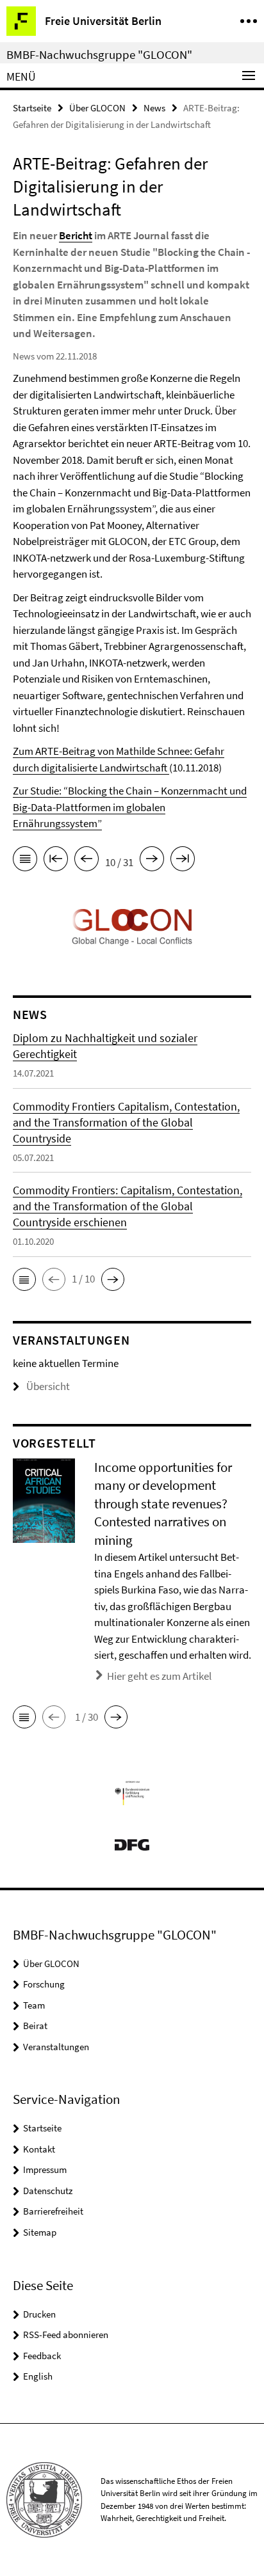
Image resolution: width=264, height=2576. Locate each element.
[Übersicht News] (25, 861)
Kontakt (39, 2149)
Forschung (44, 1984)
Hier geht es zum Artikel (159, 1676)
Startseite (32, 108)
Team (34, 2005)
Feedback (42, 2356)
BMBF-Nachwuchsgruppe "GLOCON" (99, 54)
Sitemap (40, 2232)
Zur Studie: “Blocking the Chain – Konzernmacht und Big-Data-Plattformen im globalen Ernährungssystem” (130, 807)
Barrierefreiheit (53, 2211)
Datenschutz (48, 2191)
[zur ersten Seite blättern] (56, 861)
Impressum (45, 2169)
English (38, 2376)
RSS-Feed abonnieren (66, 2335)
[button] (24, 1279)
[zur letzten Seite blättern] (183, 861)
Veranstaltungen (56, 2047)
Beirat (35, 2026)
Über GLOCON (97, 108)
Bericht (76, 235)
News (154, 108)
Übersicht (48, 1386)
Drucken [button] (39, 2314)
